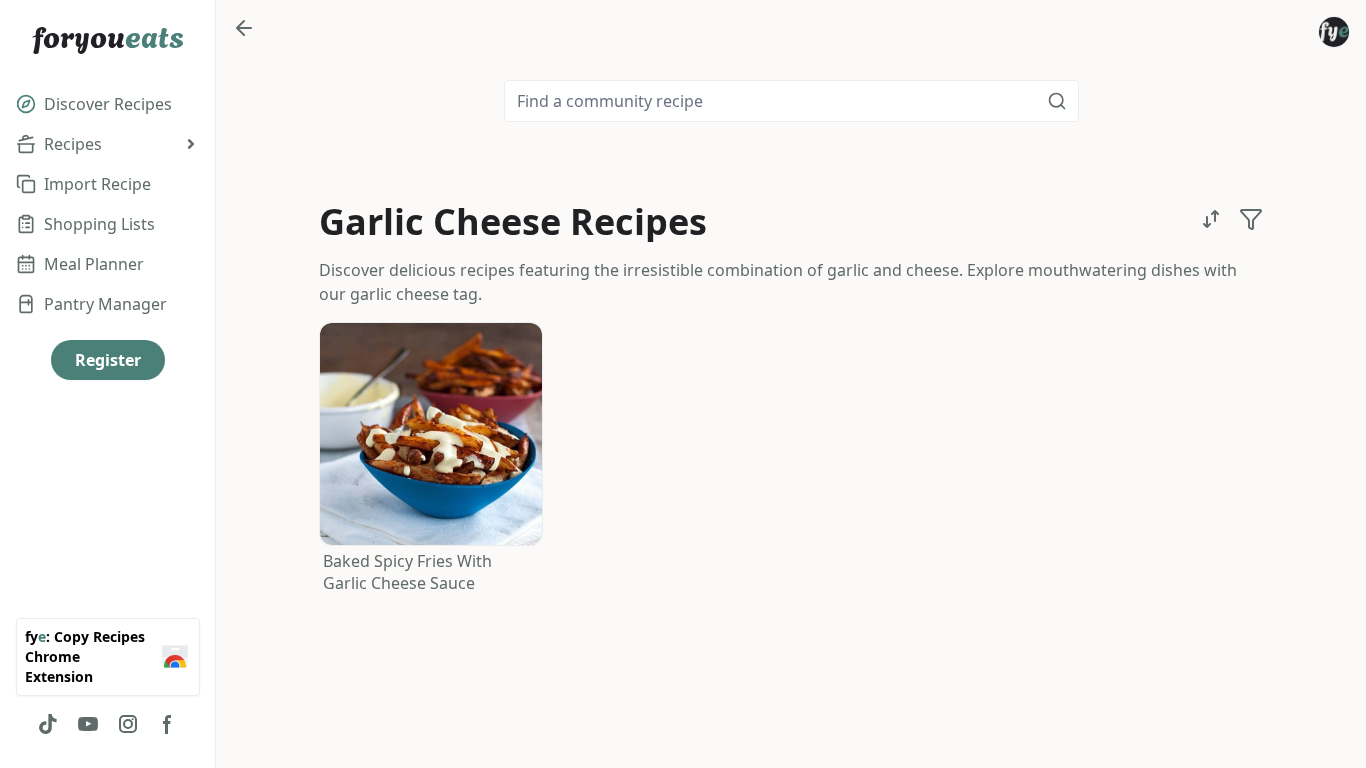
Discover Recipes (108, 104)
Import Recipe (97, 184)
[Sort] (1211, 219)
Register (108, 360)
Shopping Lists (99, 224)
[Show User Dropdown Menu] (1334, 32)
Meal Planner (94, 264)
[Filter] (1251, 219)
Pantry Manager (105, 304)
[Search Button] (1057, 101)
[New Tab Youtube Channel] (88, 724)
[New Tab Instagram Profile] (128, 724)
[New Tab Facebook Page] (168, 724)
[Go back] (244, 28)
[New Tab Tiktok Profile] (48, 724)
